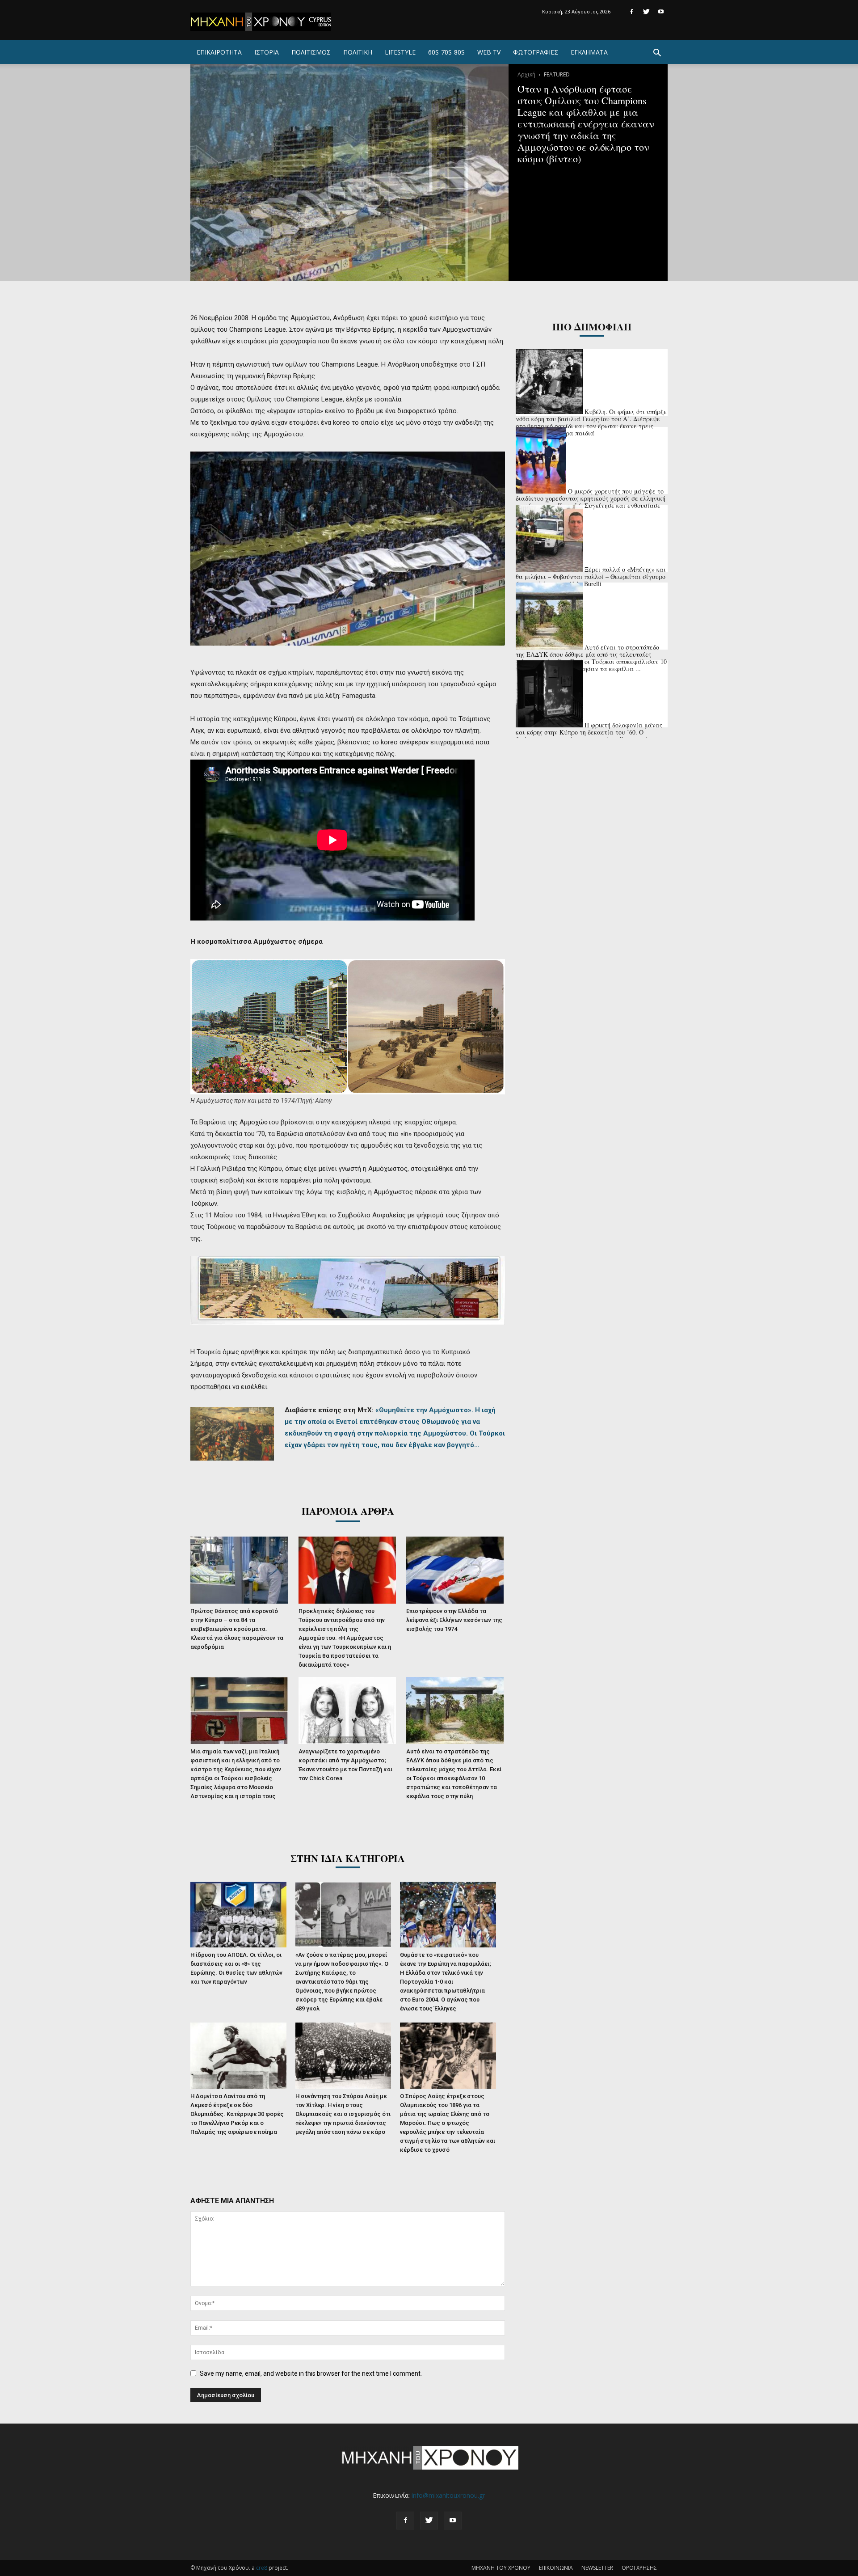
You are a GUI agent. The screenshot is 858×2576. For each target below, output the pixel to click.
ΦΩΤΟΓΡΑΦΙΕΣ (536, 52)
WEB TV (489, 52)
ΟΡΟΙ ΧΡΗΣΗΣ (639, 2568)
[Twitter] (646, 12)
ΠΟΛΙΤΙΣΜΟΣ (311, 52)
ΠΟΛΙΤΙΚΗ (358, 52)
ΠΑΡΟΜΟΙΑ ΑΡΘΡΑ (348, 1511)
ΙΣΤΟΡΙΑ (267, 52)
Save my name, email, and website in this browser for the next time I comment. (311, 2373)
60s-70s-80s (446, 52)
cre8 (262, 2568)
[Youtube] (661, 12)
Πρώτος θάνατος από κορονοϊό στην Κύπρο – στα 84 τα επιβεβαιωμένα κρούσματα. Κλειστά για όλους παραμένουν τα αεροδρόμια (237, 1629)
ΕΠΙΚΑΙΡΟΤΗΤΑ (219, 52)
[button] (657, 54)
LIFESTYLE (400, 52)
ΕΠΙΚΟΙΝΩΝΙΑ (556, 2568)
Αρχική (526, 74)
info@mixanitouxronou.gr (448, 2495)
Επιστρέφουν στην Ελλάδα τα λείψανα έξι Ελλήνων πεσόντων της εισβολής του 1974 (454, 1620)
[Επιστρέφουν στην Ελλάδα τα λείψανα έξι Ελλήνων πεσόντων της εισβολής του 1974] (456, 1570)
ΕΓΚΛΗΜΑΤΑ (589, 52)
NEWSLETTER (597, 2568)
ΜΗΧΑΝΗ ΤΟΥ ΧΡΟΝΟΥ (501, 2568)
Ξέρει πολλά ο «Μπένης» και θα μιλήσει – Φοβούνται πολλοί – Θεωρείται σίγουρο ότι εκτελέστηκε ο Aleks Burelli (591, 576)
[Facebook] (631, 12)
